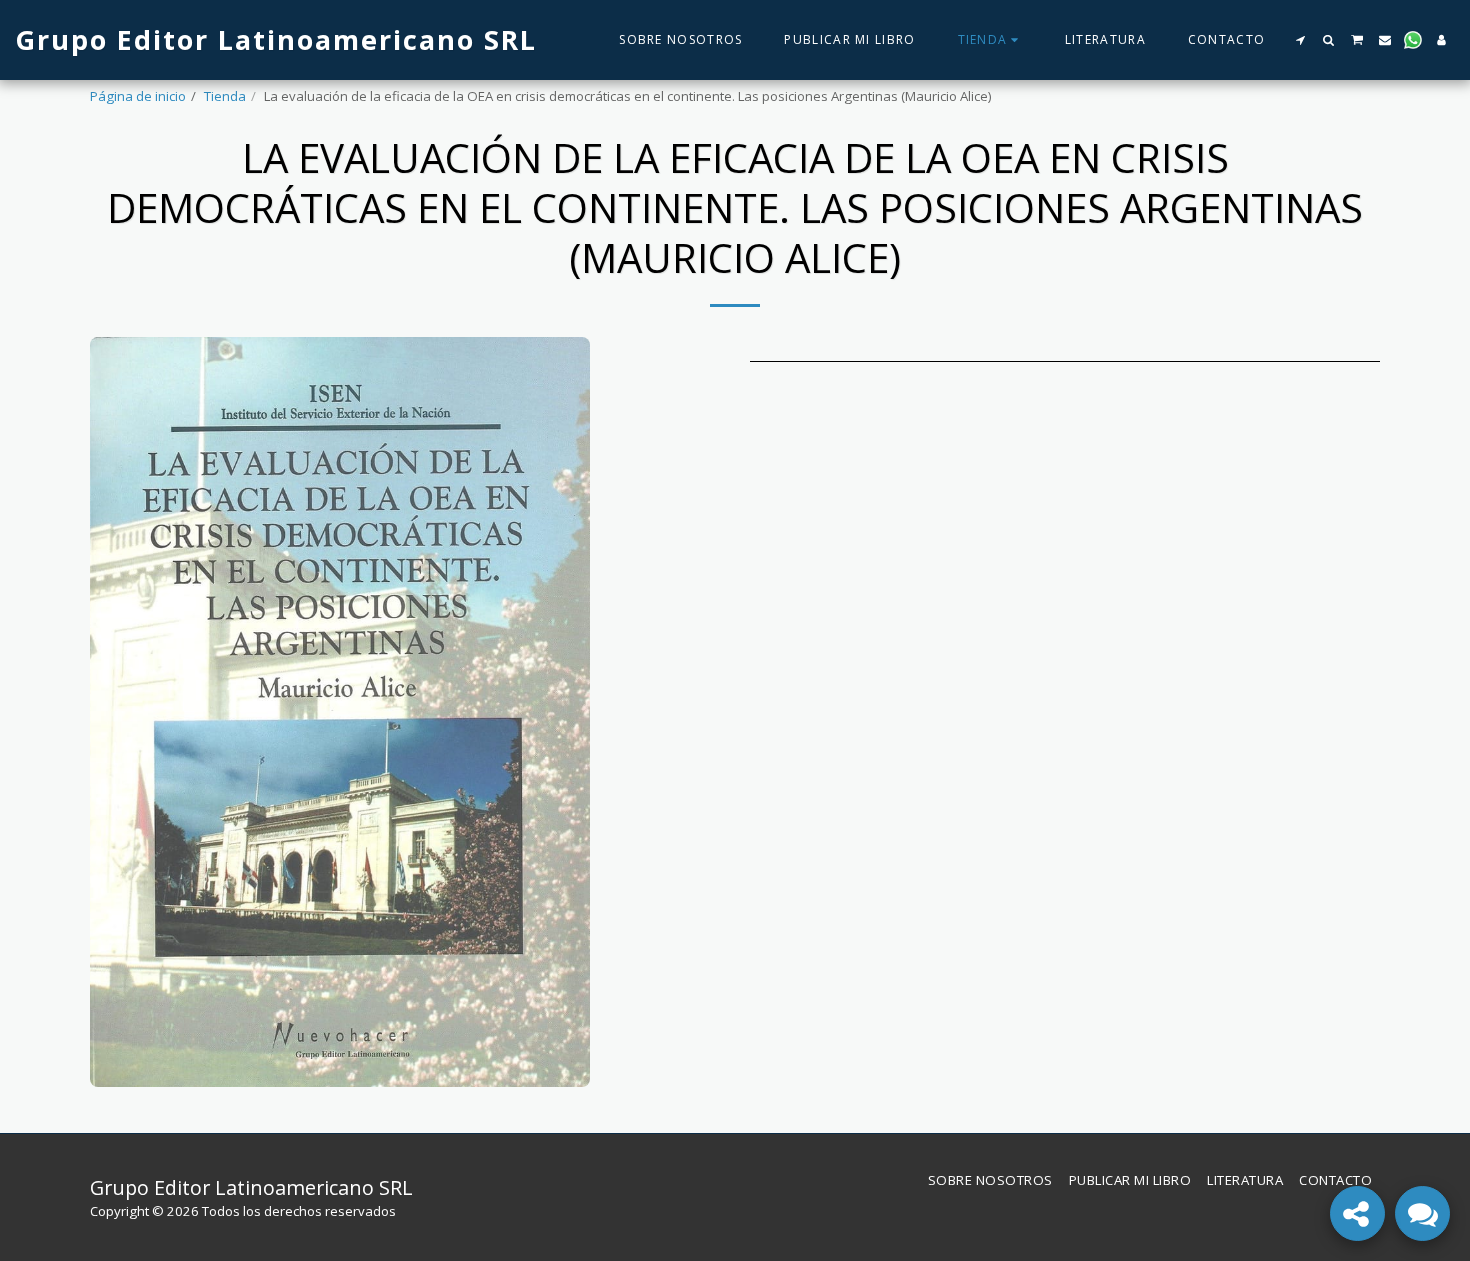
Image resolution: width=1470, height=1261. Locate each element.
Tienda (225, 96)
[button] (1300, 40)
